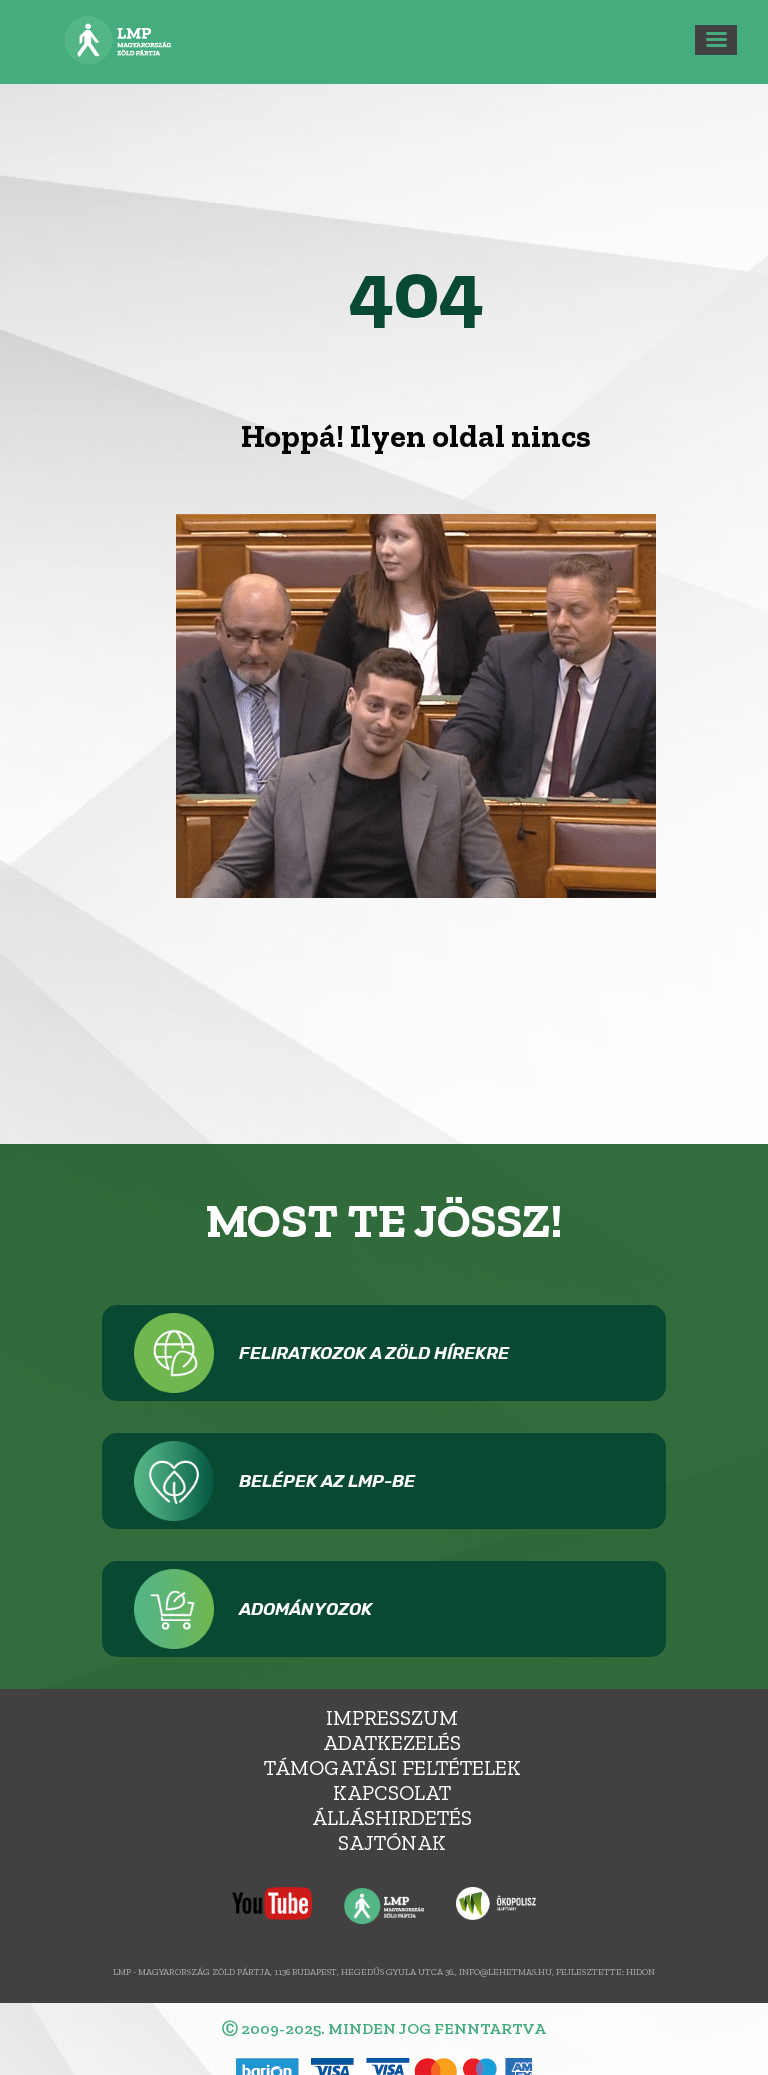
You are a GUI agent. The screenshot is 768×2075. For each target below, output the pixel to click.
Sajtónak (392, 1842)
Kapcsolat (392, 1792)
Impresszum (392, 1717)
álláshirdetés (392, 1817)
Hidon (640, 1971)
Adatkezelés (392, 1742)
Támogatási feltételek (392, 1767)
